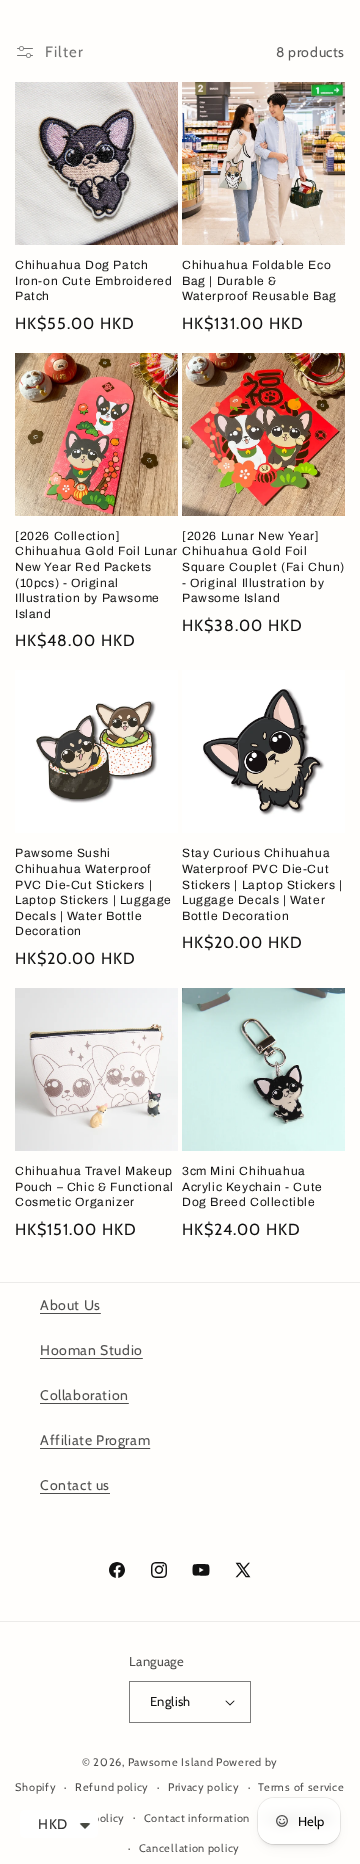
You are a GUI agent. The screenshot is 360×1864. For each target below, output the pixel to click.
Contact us (75, 1485)
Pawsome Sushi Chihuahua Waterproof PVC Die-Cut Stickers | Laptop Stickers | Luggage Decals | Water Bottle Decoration (93, 892)
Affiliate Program (95, 1440)
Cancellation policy (189, 1848)
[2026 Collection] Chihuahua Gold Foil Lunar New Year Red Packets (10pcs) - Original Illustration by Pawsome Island (96, 575)
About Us (70, 1305)
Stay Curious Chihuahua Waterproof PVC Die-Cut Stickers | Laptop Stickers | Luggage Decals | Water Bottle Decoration (262, 884)
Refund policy (112, 1787)
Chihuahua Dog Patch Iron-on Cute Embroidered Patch (93, 280)
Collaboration (84, 1395)
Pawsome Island (171, 1762)
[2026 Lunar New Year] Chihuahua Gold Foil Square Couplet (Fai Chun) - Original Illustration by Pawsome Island (263, 567)
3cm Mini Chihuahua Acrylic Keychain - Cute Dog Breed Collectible (252, 1186)
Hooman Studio (91, 1350)
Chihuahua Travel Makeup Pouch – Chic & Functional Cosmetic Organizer (94, 1186)
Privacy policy (204, 1787)
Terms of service (301, 1787)
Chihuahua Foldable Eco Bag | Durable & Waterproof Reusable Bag (259, 280)
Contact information (197, 1818)
